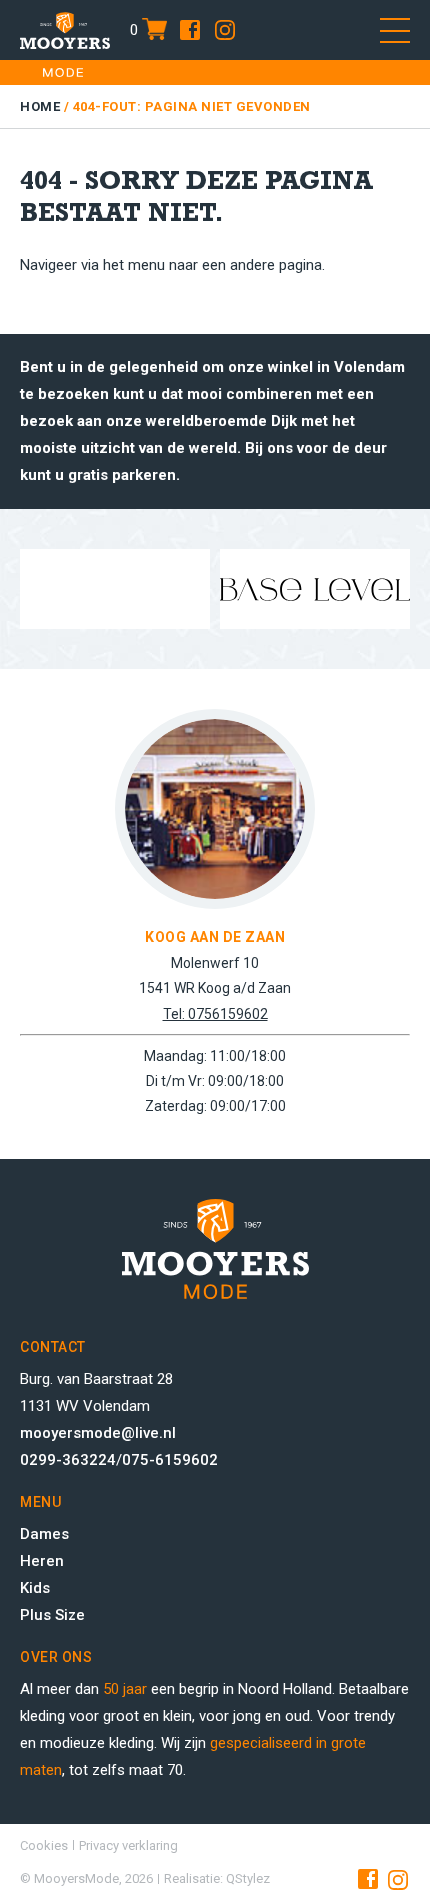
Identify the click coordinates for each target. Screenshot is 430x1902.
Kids (35, 1588)
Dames (44, 1534)
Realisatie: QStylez (217, 1878)
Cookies (44, 1845)
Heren (42, 1561)
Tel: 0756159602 (215, 1014)
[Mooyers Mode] (65, 30)
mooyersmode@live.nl (98, 1433)
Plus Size (52, 1615)
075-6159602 (170, 1460)
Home (40, 106)
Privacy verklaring (128, 1845)
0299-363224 (68, 1460)
